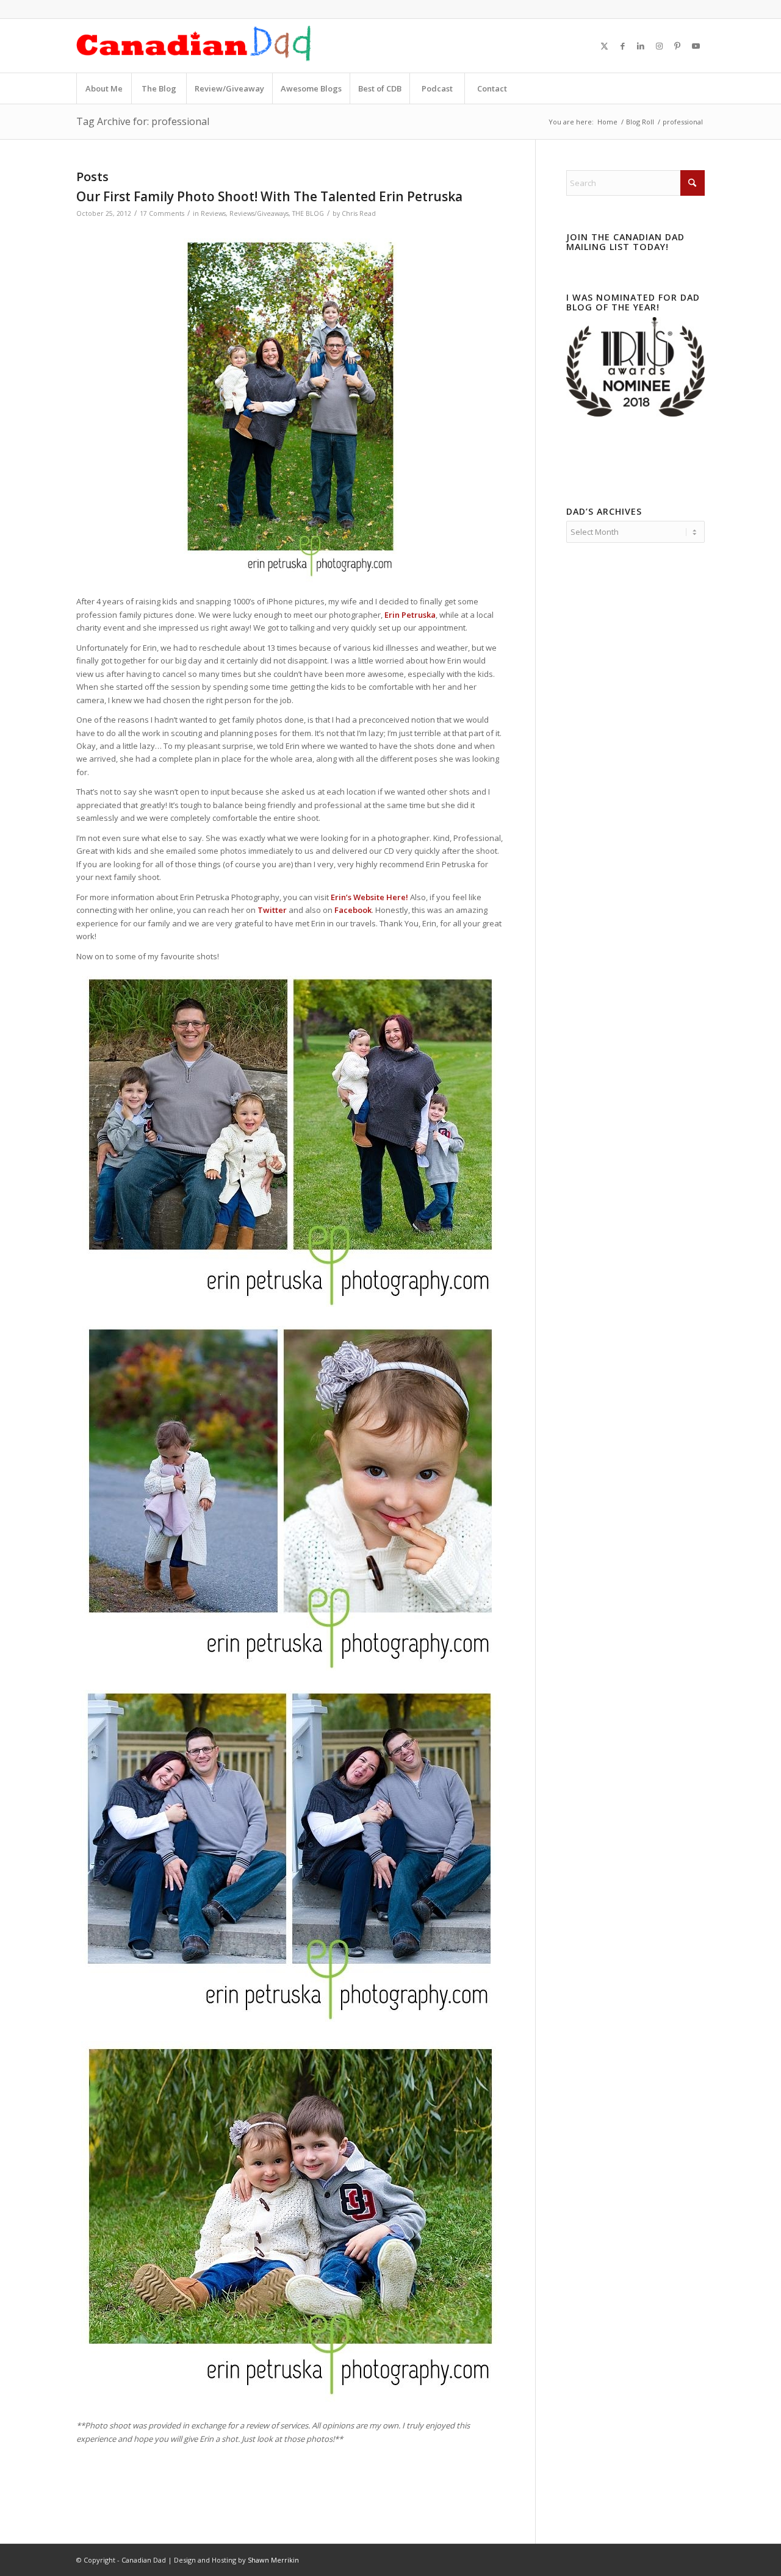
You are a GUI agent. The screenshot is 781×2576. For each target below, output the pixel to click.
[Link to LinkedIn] (641, 46)
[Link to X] (604, 46)
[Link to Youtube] (696, 46)
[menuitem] (104, 88)
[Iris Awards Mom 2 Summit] (635, 413)
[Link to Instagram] (659, 46)
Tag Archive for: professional (143, 121)
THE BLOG (308, 213)
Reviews (213, 213)
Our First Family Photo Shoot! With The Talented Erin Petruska (269, 196)
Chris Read (359, 213)
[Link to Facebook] (622, 46)
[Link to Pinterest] (677, 46)
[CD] (194, 46)
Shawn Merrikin (273, 2560)
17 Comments (162, 213)
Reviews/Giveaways (259, 213)
